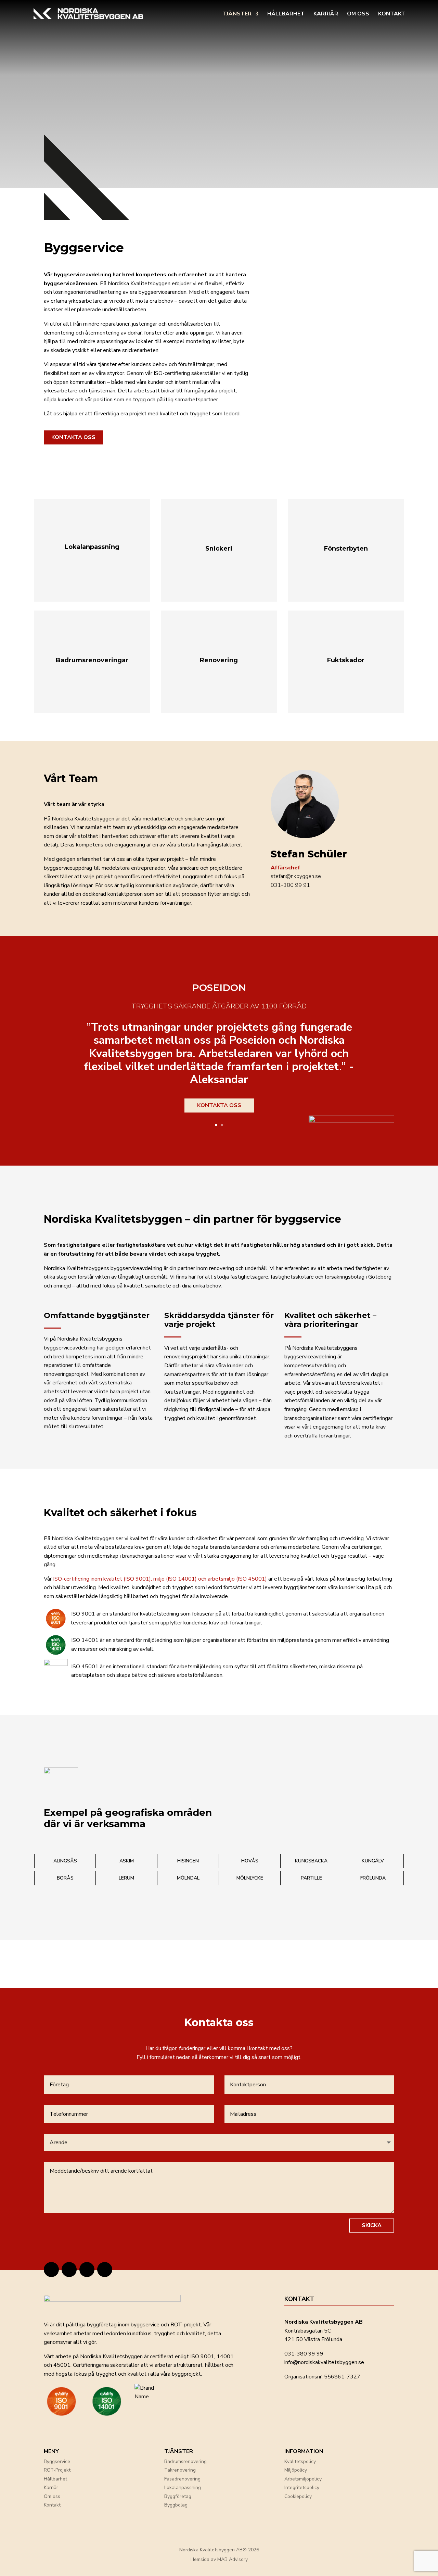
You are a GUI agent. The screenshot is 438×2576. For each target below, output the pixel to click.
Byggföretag (178, 2496)
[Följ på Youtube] (105, 2270)
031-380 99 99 (304, 2354)
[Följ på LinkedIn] (69, 2270)
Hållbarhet (286, 14)
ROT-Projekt (57, 2470)
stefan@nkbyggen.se (296, 876)
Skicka (372, 2225)
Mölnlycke (250, 1878)
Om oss (358, 14)
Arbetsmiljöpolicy (303, 2479)
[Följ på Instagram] (51, 2270)
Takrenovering (180, 2470)
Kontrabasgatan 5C (308, 2331)
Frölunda (373, 1878)
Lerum (126, 1878)
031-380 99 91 (290, 885)
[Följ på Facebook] (87, 2270)
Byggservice (57, 2461)
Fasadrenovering (182, 2479)
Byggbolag (176, 2505)
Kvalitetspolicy (300, 2461)
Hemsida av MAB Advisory (219, 2559)
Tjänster (237, 14)
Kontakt (392, 14)
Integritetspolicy (302, 2487)
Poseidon (219, 988)
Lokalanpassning (183, 2487)
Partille (311, 1878)
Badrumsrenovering (185, 2461)
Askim (127, 1861)
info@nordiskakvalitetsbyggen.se (324, 2362)
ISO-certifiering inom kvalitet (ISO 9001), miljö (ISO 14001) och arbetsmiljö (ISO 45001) (160, 1579)
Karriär (326, 14)
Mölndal (188, 1878)
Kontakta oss (73, 437)
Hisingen (188, 1861)
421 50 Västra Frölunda (313, 2339)
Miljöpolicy (296, 2470)
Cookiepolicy (298, 2496)
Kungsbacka (311, 1861)
